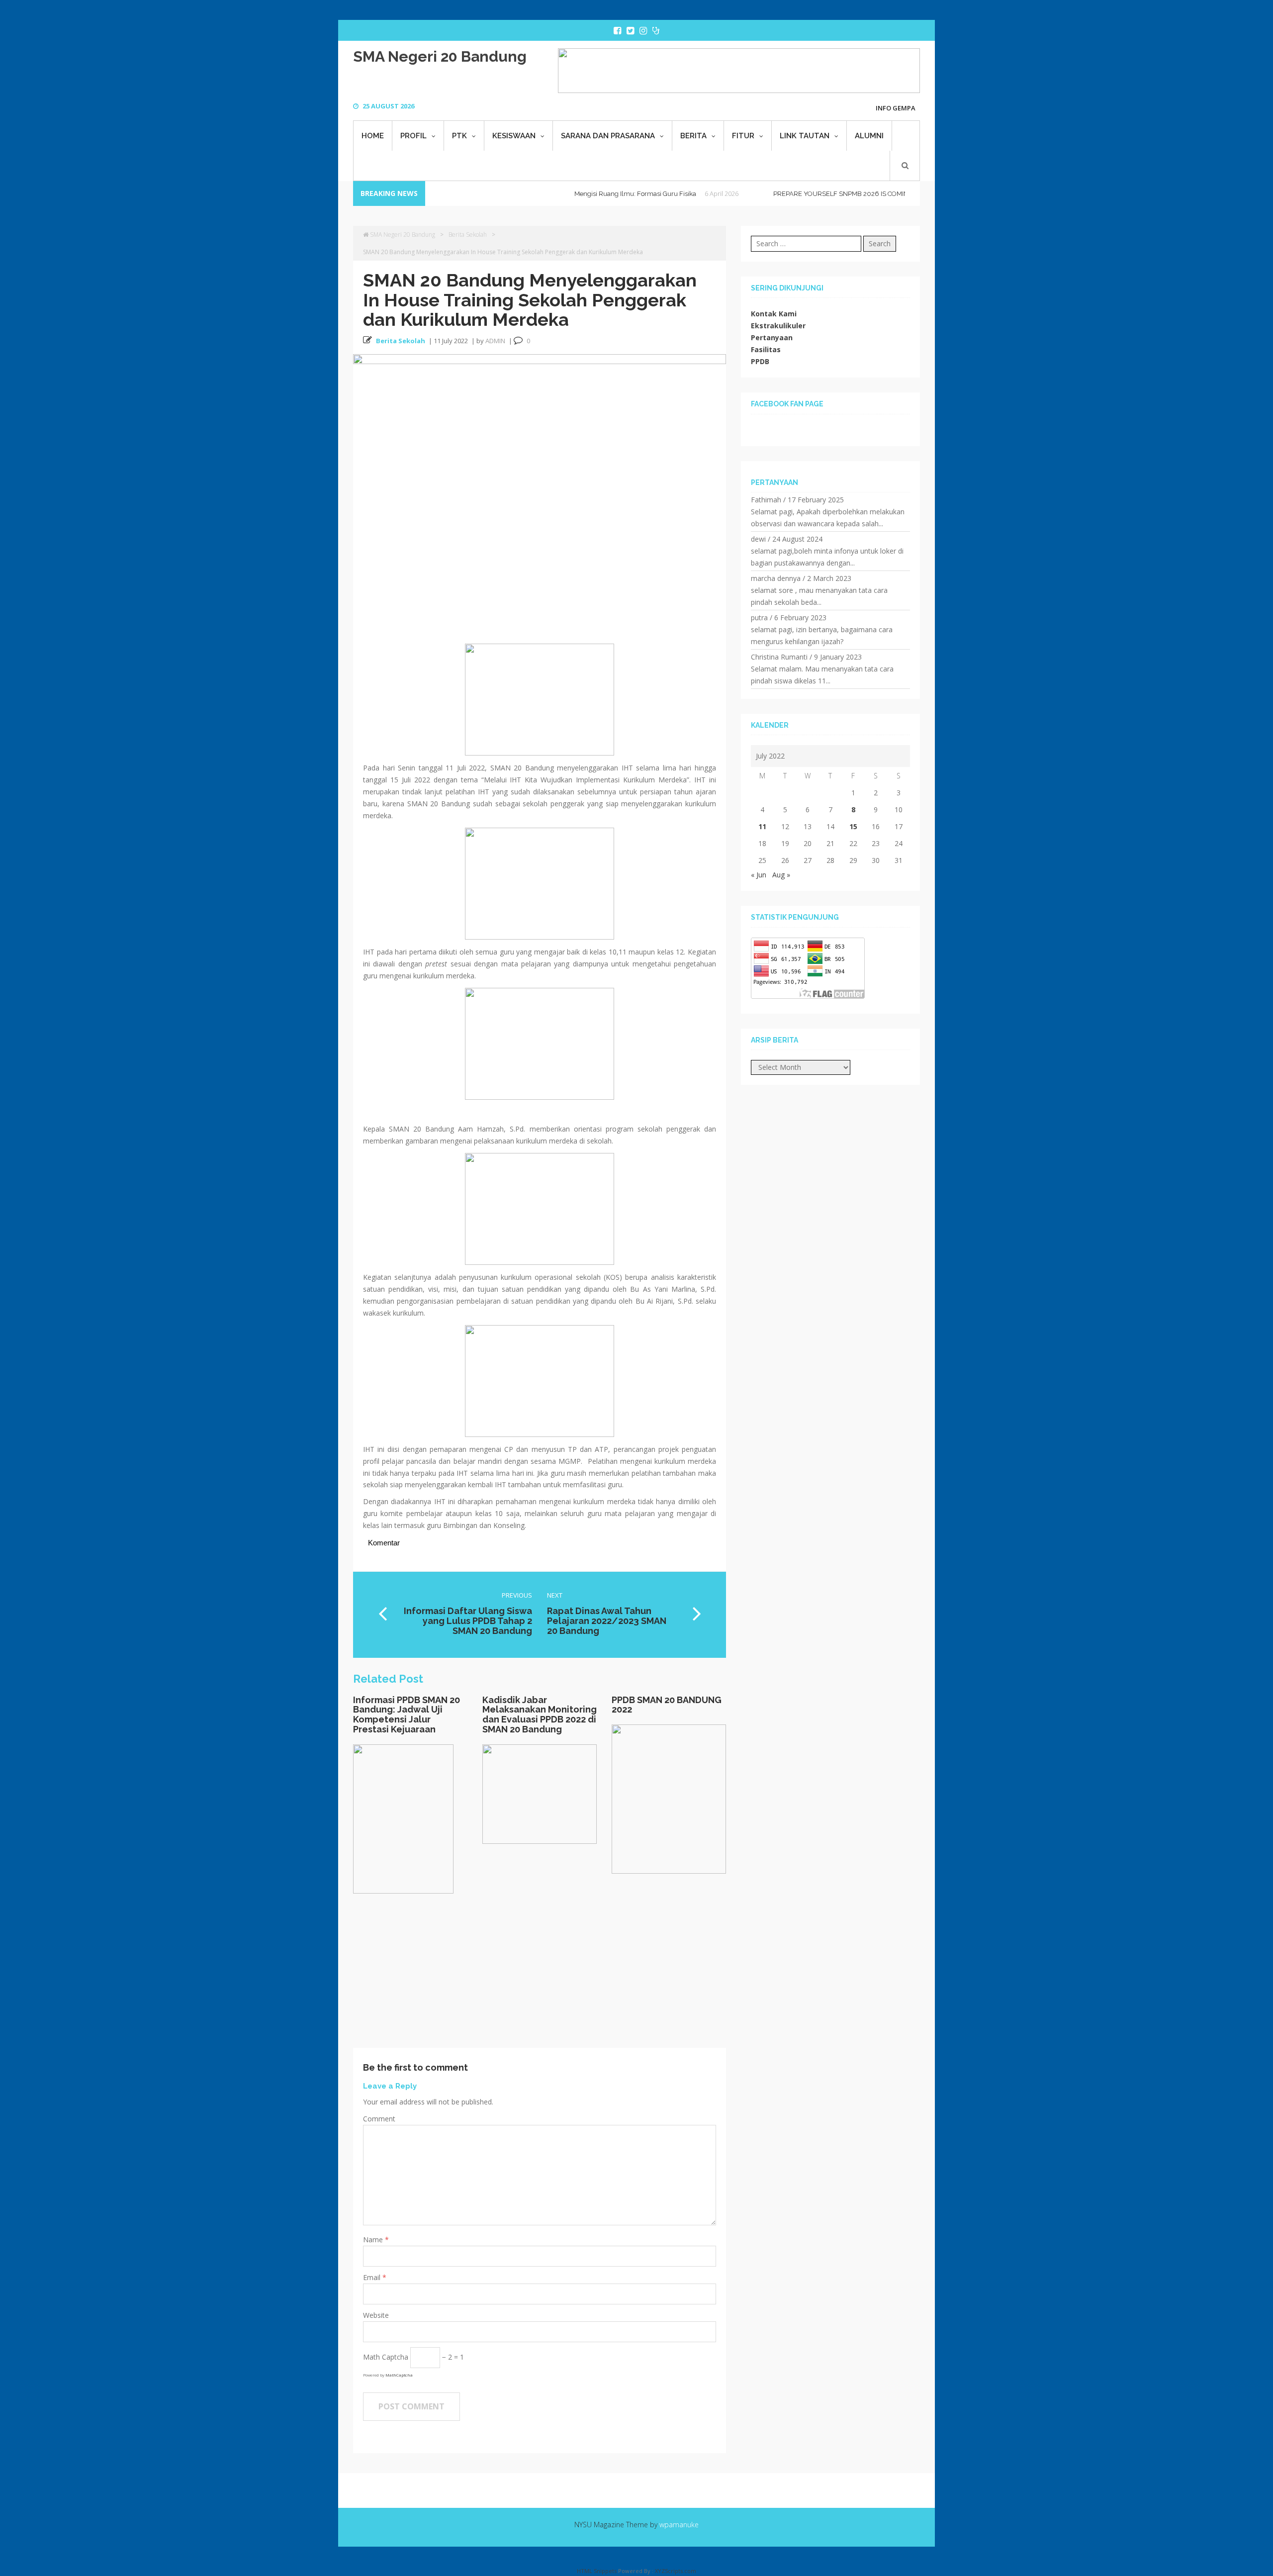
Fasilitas (766, 349)
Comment (379, 2119)
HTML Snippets (597, 2571)
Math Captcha (386, 2357)
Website (376, 2315)
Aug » (781, 875)
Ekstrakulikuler (778, 326)
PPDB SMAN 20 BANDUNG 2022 (667, 1705)
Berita (693, 136)
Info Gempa (896, 108)
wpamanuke (679, 2525)
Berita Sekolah (468, 235)
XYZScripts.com (676, 2571)
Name (374, 2240)
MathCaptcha (399, 2375)
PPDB (760, 361)
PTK (459, 136)
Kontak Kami (774, 314)
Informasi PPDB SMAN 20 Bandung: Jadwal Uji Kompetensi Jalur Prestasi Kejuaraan (407, 1715)
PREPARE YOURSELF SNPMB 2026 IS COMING (789, 194)
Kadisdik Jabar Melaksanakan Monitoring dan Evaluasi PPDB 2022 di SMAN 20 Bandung (540, 1715)
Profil (413, 136)
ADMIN (495, 341)
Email (373, 2277)
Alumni (869, 136)
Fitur (743, 136)
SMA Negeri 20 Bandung (440, 56)
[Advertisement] (540, 1978)
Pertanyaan (772, 337)
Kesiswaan (514, 136)
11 (762, 826)
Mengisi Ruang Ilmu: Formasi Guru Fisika (581, 194)
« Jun (759, 875)
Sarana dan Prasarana (608, 136)
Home (373, 136)
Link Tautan (805, 136)
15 (853, 826)
